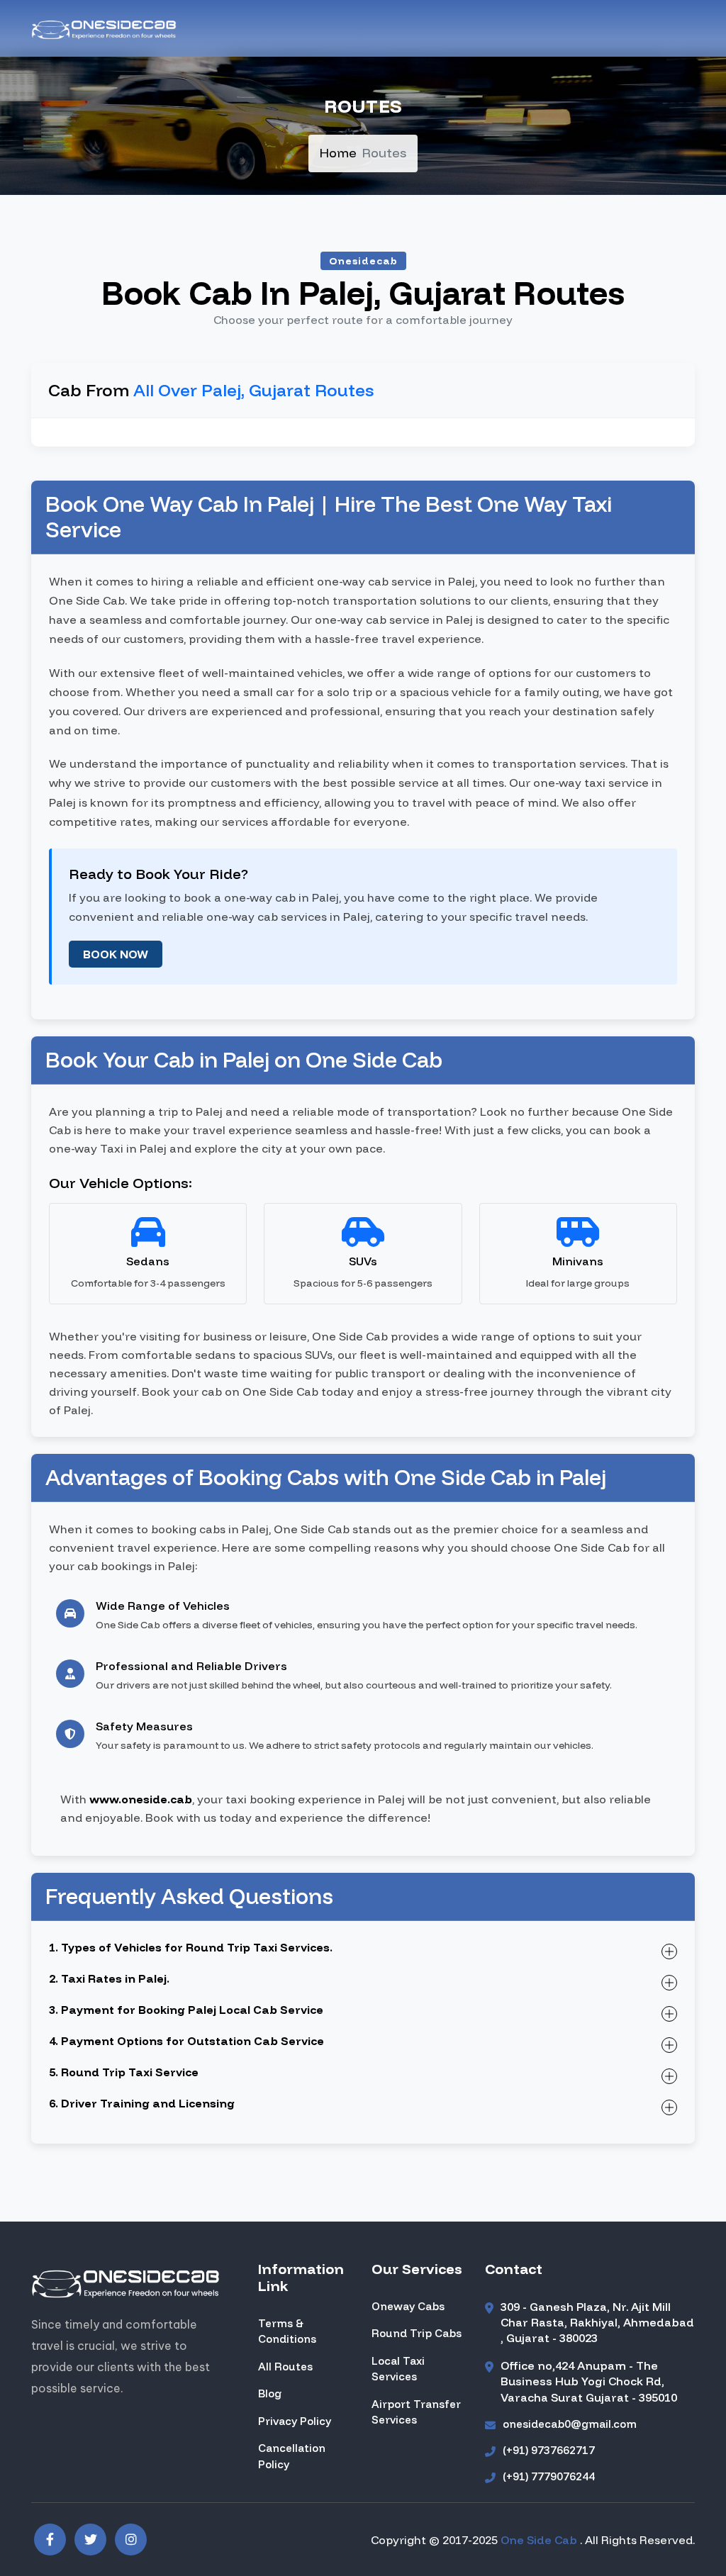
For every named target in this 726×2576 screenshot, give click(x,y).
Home (338, 153)
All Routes (285, 2367)
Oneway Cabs (408, 2306)
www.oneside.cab (141, 1799)
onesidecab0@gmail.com (570, 2424)
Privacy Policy (295, 2421)
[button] (50, 2539)
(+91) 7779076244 (549, 2476)
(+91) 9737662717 (549, 2450)
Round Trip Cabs (417, 2333)
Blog (270, 2393)
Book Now (116, 954)
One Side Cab (540, 2540)
